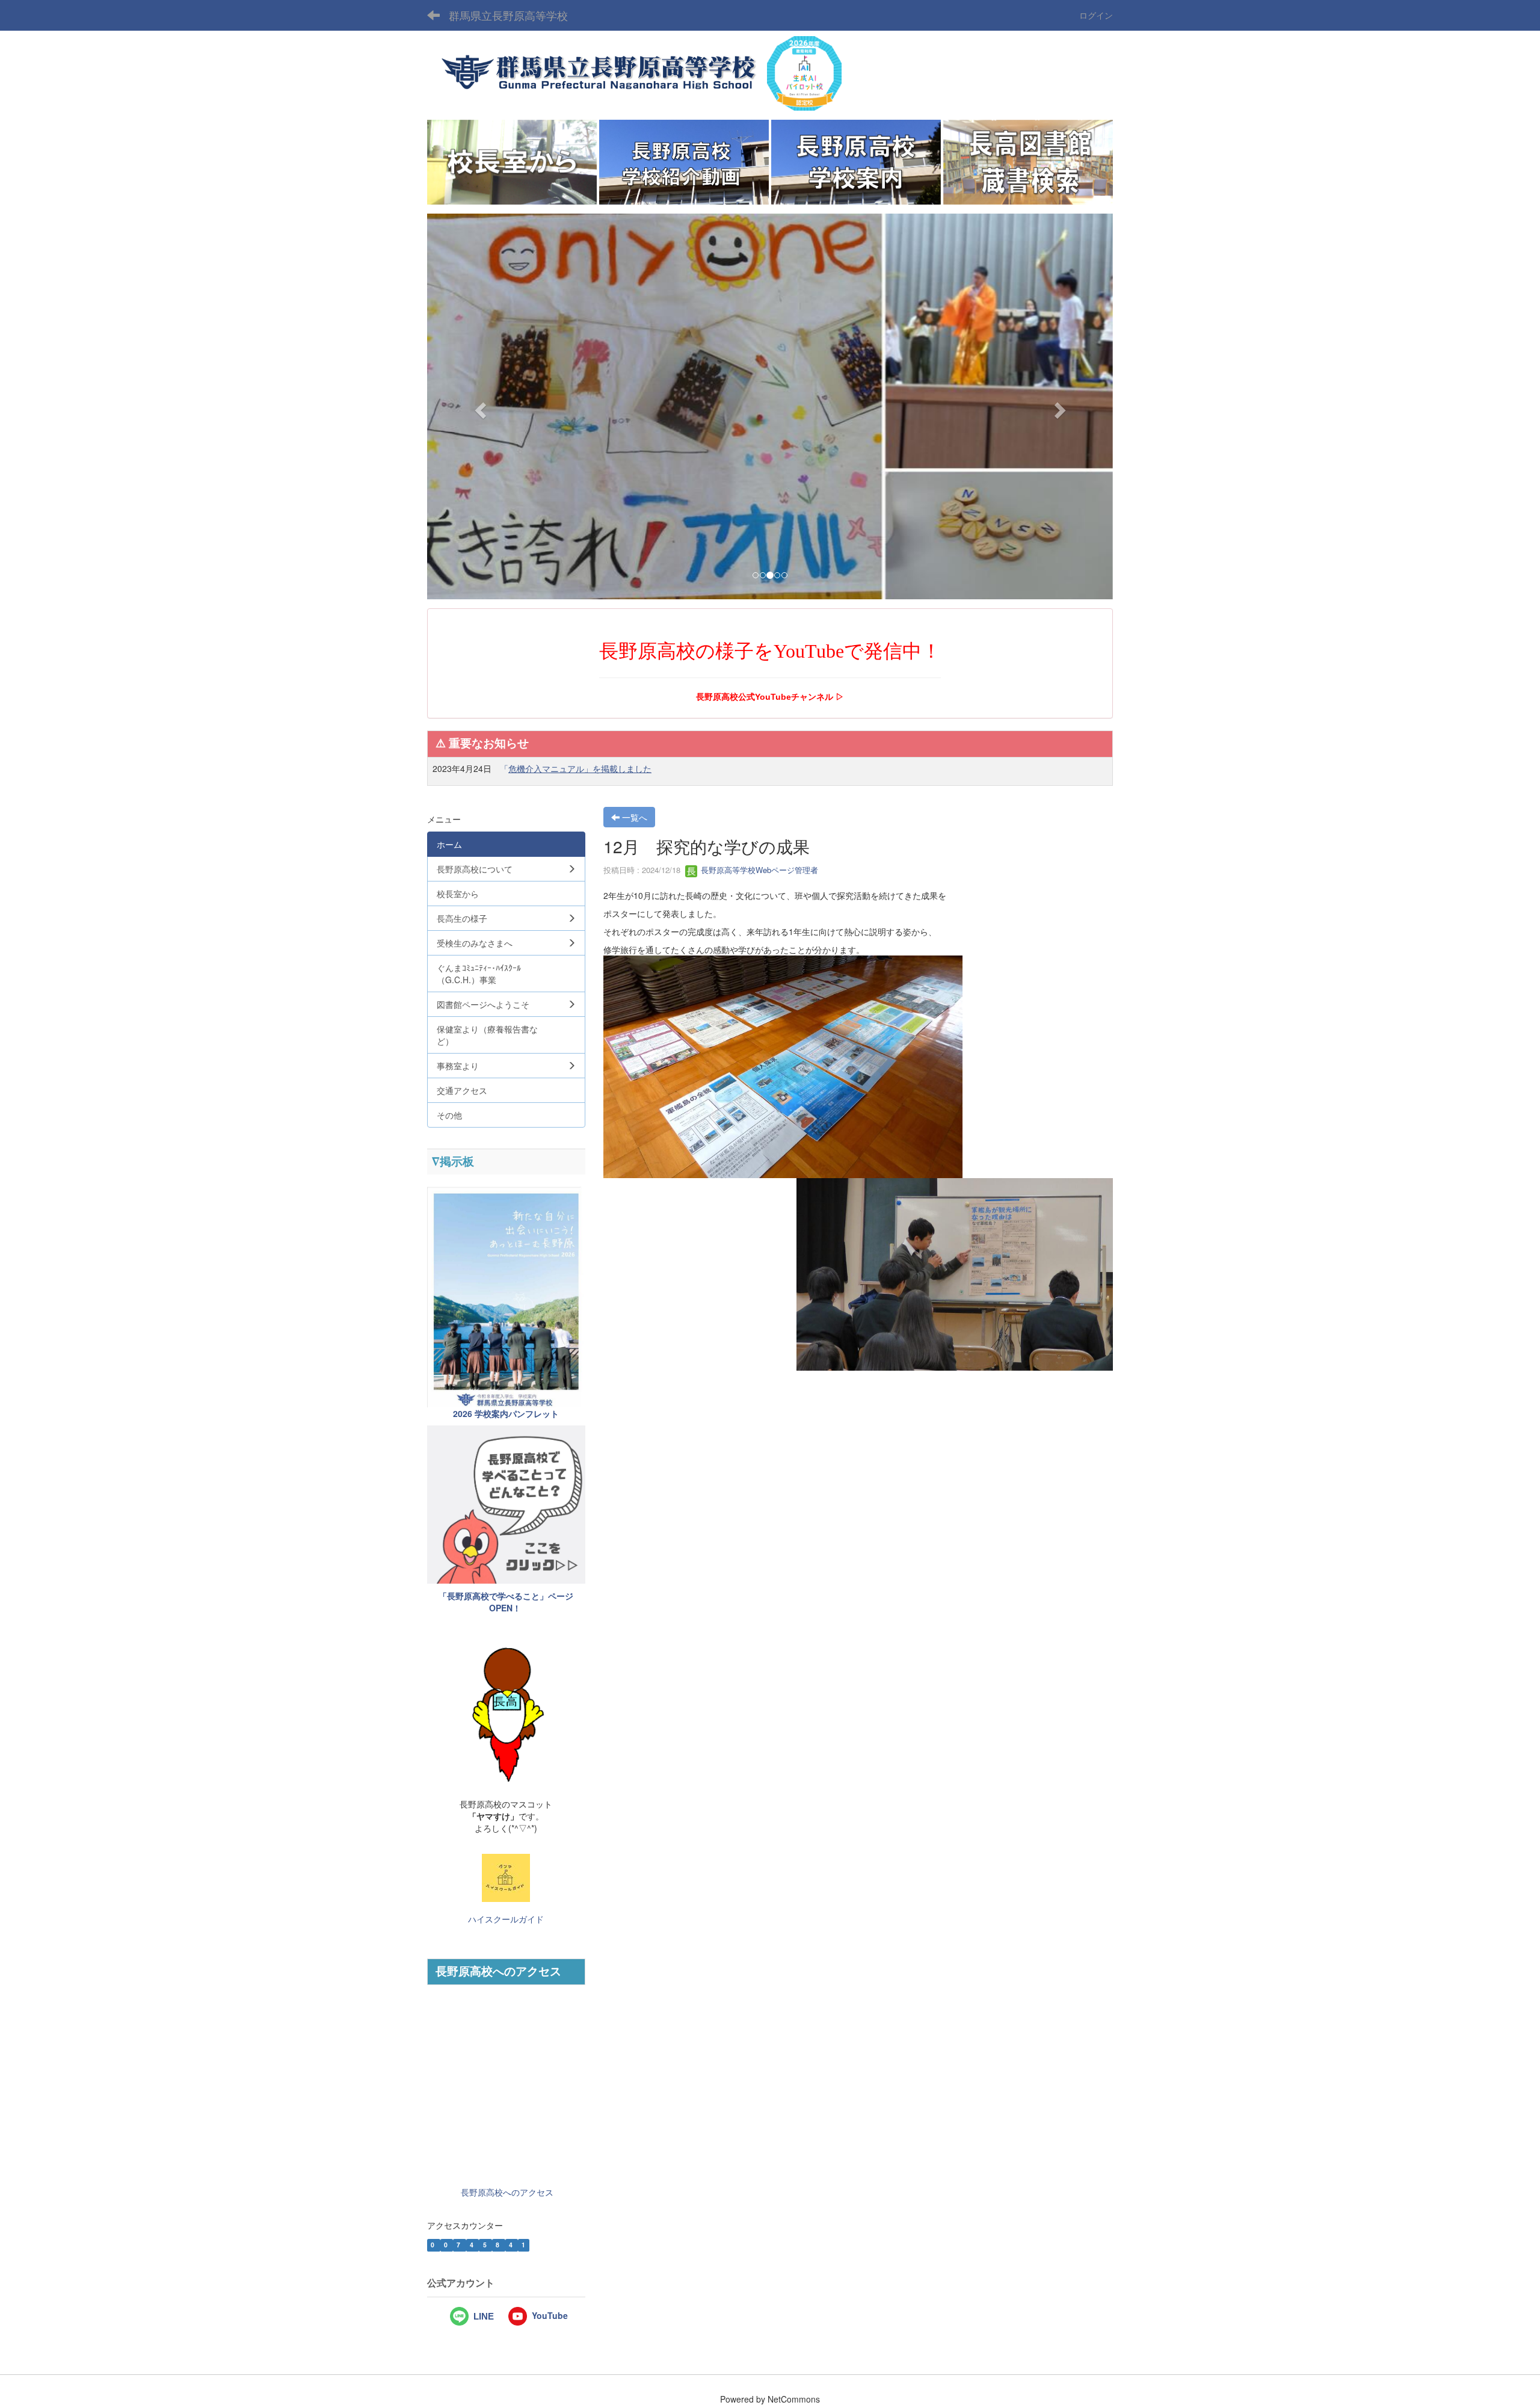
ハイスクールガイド (506, 1919)
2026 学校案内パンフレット (506, 1413)
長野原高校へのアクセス (507, 2192)
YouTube (550, 2315)
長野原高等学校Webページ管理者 (758, 870)
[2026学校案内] (506, 1297)
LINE (484, 2317)
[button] (479, 406)
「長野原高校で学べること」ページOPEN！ (506, 1602)
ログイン (1096, 15)
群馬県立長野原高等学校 (508, 15)
